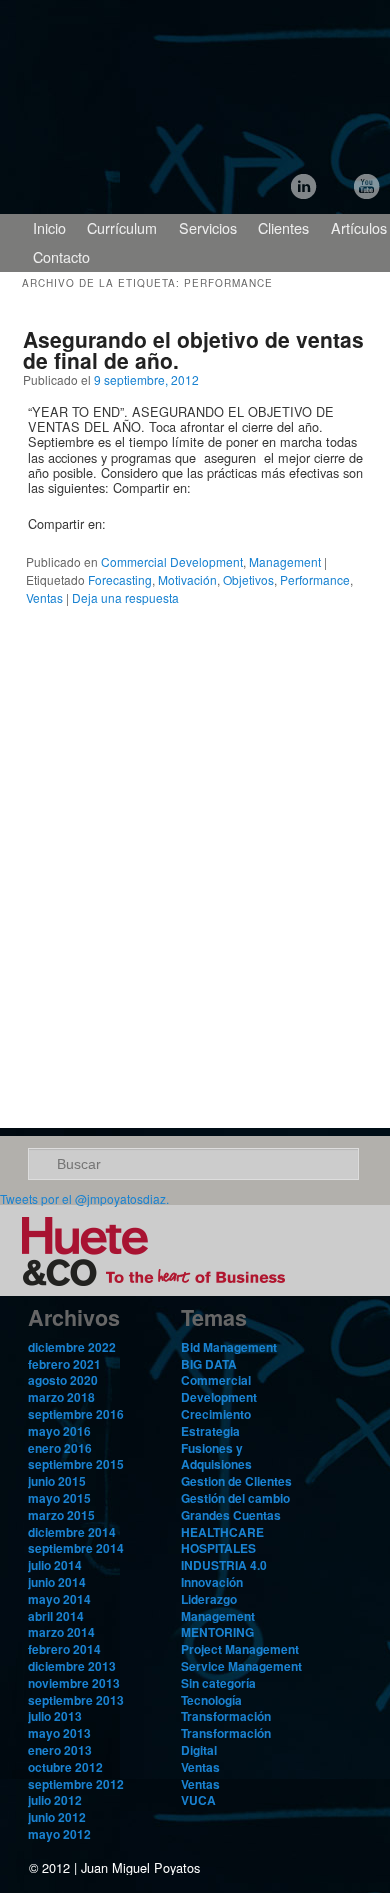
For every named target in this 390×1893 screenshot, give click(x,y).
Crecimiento (216, 1414)
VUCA (198, 1800)
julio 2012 (55, 1800)
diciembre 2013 (72, 1666)
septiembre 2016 (76, 1414)
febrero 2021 (64, 1364)
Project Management (240, 1649)
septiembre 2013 (76, 1700)
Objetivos (248, 579)
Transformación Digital (226, 1741)
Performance (315, 579)
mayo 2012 (59, 1834)
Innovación (212, 1582)
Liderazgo (209, 1599)
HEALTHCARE (222, 1532)
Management (285, 561)
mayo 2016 (59, 1431)
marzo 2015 (61, 1515)
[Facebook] (61, 542)
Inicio (49, 227)
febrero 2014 (64, 1649)
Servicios (208, 227)
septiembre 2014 (76, 1548)
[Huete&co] (160, 1289)
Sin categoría (218, 1683)
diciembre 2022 (72, 1347)
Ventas (44, 597)
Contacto (61, 256)
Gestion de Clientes (236, 1481)
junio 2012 (57, 1817)
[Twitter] (338, 190)
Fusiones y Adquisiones (216, 1456)
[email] (83, 542)
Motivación (187, 579)
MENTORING (217, 1632)
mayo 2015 (59, 1498)
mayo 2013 (59, 1733)
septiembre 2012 (76, 1784)
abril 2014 (56, 1616)
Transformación (226, 1716)
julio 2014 (55, 1565)
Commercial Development (172, 561)
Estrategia (210, 1431)
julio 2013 (55, 1716)
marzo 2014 (61, 1632)
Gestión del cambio (235, 1498)
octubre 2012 (65, 1767)
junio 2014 (57, 1582)
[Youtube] (369, 190)
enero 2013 (60, 1750)
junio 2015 (57, 1481)
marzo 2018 (61, 1397)
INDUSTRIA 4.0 (224, 1565)
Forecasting (120, 579)
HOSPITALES (218, 1548)
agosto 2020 (63, 1380)
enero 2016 (60, 1448)
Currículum (122, 227)
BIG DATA (209, 1364)
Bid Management (229, 1347)
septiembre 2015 (76, 1464)
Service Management (241, 1666)
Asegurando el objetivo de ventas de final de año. (193, 349)
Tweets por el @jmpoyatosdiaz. (84, 1198)
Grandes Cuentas (231, 1515)
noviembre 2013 (74, 1683)
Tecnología (211, 1700)
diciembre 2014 (72, 1532)
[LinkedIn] (307, 190)
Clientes (283, 227)
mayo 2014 (59, 1599)
